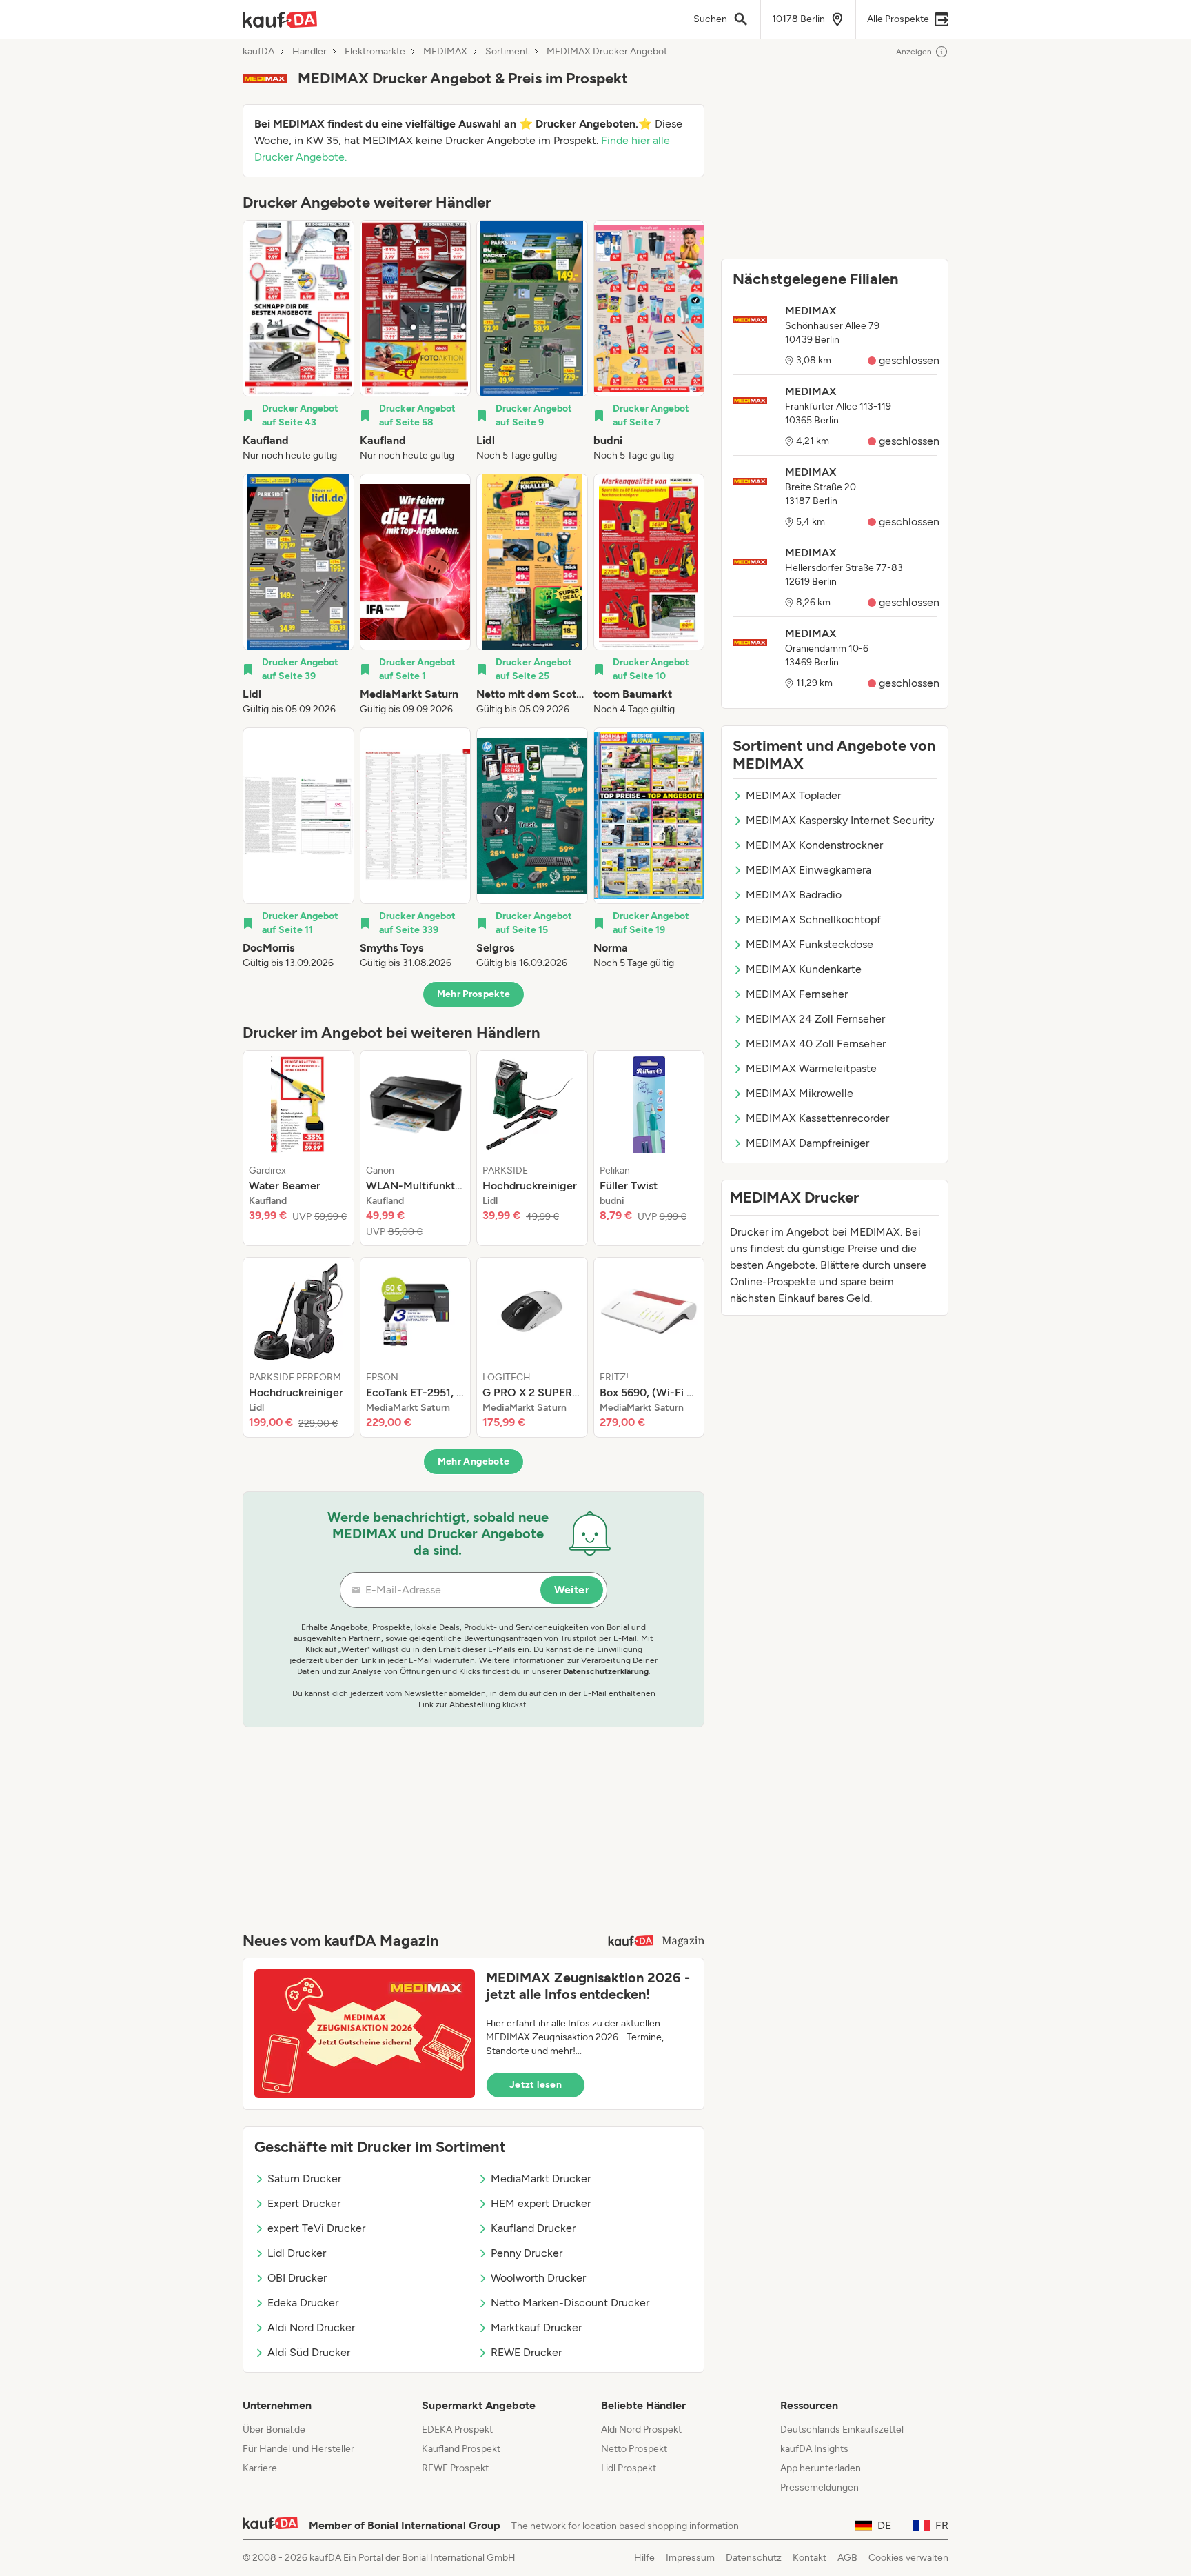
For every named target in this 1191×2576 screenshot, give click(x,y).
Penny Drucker (527, 2253)
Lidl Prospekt (629, 2468)
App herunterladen (821, 2468)
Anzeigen (914, 52)
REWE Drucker (526, 2352)
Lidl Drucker (297, 2253)
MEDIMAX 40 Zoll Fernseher (816, 1044)
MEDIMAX (445, 52)
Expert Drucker (304, 2203)
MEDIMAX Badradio (794, 895)
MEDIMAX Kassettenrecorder (817, 1118)
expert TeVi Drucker (316, 2228)
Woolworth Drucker (538, 2278)
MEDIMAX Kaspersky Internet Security (840, 820)
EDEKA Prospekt (457, 2429)
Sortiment (507, 52)
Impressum (690, 2558)
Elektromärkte (375, 52)
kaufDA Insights (814, 2449)
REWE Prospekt (455, 2468)
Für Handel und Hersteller (298, 2449)
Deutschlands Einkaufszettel (842, 2429)
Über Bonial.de (274, 2429)
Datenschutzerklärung (606, 1671)
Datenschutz (754, 2558)
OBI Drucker (297, 2278)
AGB (847, 2558)
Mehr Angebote (474, 1461)
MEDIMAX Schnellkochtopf (813, 919)
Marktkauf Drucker (536, 2327)
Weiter (572, 1590)
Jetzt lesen (536, 2085)
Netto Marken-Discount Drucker (570, 2303)
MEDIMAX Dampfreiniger (807, 1143)
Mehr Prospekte (474, 994)
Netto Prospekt (634, 2449)
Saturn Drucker (304, 2178)
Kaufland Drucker (533, 2228)
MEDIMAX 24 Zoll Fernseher (815, 1019)
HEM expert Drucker (541, 2203)
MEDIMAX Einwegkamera (808, 870)
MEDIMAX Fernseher (797, 994)
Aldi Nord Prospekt (641, 2429)
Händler (309, 52)
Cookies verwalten (908, 2558)
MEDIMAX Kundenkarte (804, 969)
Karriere (260, 2468)
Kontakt (810, 2558)
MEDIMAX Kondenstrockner (814, 845)
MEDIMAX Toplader (793, 795)
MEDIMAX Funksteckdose (810, 944)
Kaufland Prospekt (461, 2449)
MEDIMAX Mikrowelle (800, 1093)
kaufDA (258, 52)
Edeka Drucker (303, 2303)
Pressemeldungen (820, 2487)
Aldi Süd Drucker (309, 2352)
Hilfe (644, 2558)
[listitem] (298, 341)
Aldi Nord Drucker (311, 2327)
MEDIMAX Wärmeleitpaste (811, 1068)
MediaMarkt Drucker (541, 2178)
